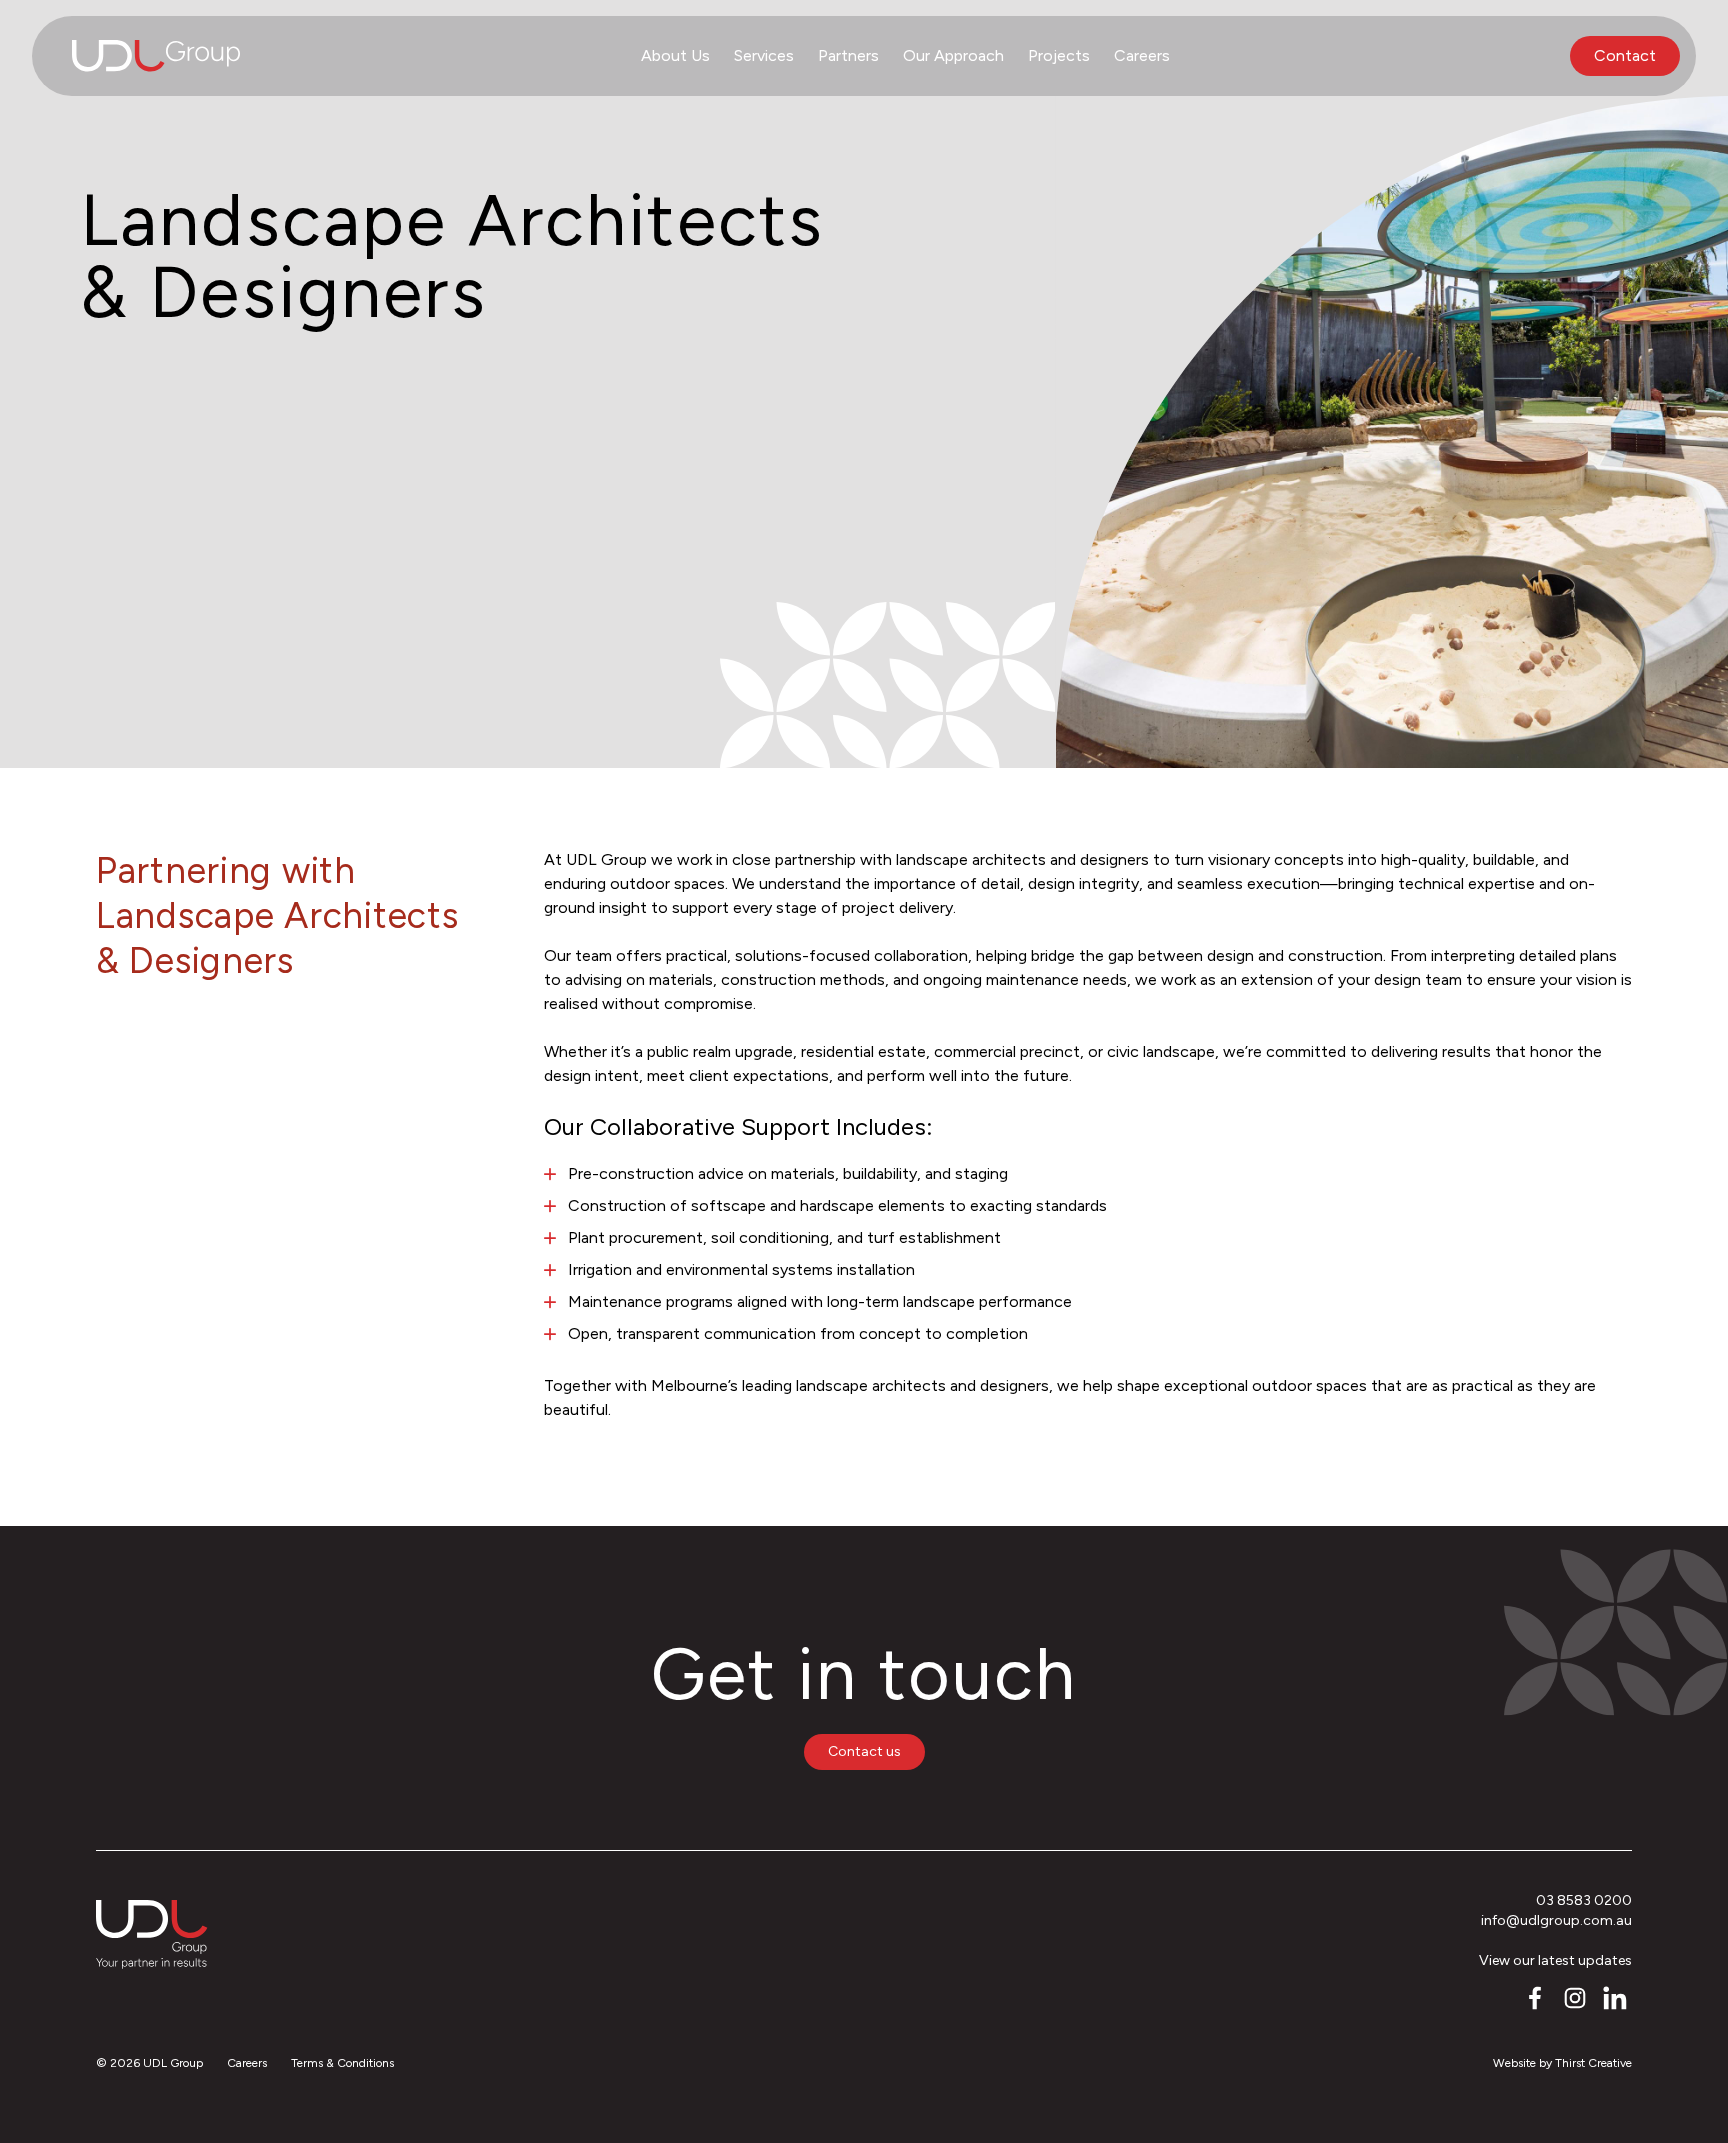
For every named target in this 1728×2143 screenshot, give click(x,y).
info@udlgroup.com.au (1556, 1920)
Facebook (1536, 1999)
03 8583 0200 (1584, 1900)
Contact (1625, 55)
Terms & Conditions (342, 2063)
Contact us (864, 1751)
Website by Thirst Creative (1562, 2063)
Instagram (1576, 1999)
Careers (247, 2063)
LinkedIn (1616, 1999)
